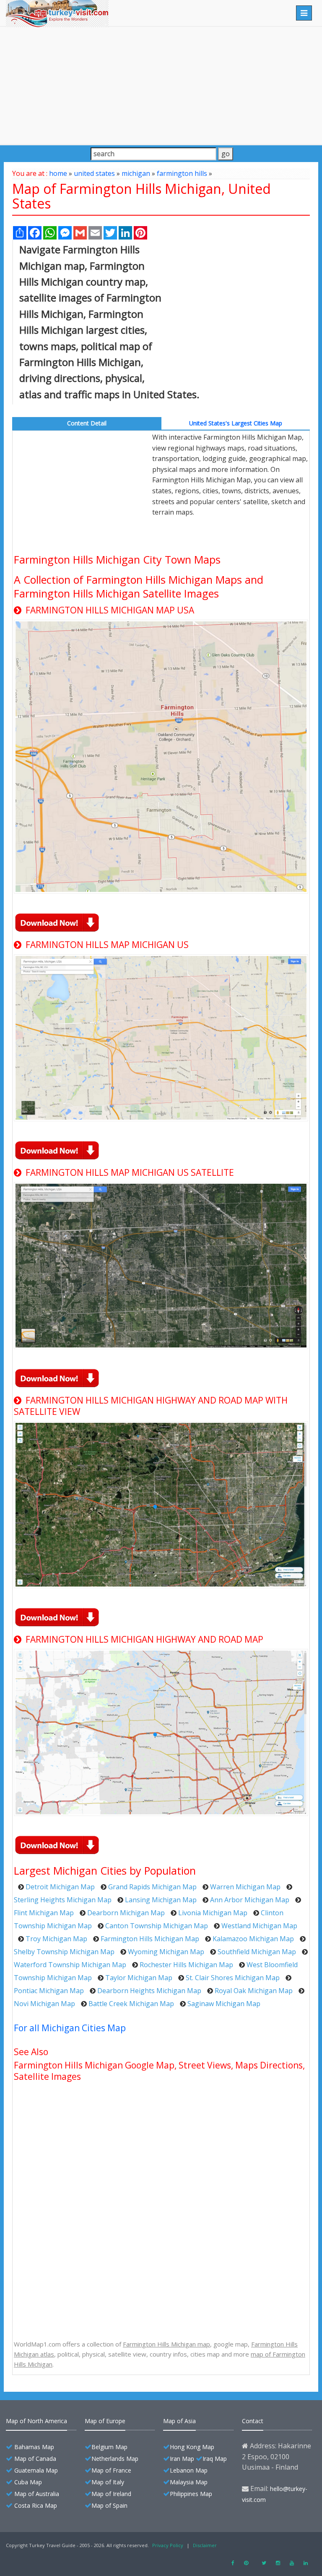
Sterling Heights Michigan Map (63, 1900)
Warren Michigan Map (245, 1887)
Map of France (111, 2470)
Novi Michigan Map (44, 2004)
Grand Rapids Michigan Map (152, 1887)
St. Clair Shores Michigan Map (233, 1978)
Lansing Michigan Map (161, 1900)
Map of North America (36, 2421)
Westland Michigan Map (259, 1926)
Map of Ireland (111, 2494)
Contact (253, 2421)
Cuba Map (28, 2482)
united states (94, 173)
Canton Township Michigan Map (157, 1926)
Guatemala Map (36, 2470)
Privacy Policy (168, 2545)
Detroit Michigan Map (60, 1887)
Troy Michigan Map (56, 1939)
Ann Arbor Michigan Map (250, 1900)
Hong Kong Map (192, 2447)
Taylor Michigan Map (139, 1978)
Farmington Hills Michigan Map (150, 1939)
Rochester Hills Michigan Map (186, 1965)
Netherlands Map (115, 2459)
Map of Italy (108, 2482)
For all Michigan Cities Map (70, 2028)
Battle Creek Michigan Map (131, 2004)
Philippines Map (191, 2494)
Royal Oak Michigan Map (254, 1991)
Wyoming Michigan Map (166, 1952)
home (58, 173)
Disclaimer (205, 2545)
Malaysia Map (189, 2482)
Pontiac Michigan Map (49, 1991)
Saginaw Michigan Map (224, 2004)
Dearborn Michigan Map (126, 1913)
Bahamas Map (34, 2447)
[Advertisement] (161, 85)
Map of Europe (105, 2421)
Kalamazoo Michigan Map (253, 1939)
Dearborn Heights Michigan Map (149, 1991)
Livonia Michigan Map (213, 1913)
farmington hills (182, 173)
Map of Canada (35, 2459)
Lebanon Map (189, 2470)
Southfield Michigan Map (257, 1952)
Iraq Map (215, 2459)
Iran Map (182, 2459)
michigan (136, 173)
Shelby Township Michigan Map (64, 1952)
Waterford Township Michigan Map (70, 1965)
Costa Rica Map (36, 2505)
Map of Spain (109, 2505)
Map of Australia (37, 2494)
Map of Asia (179, 2421)
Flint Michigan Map (44, 1913)
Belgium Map (109, 2447)
